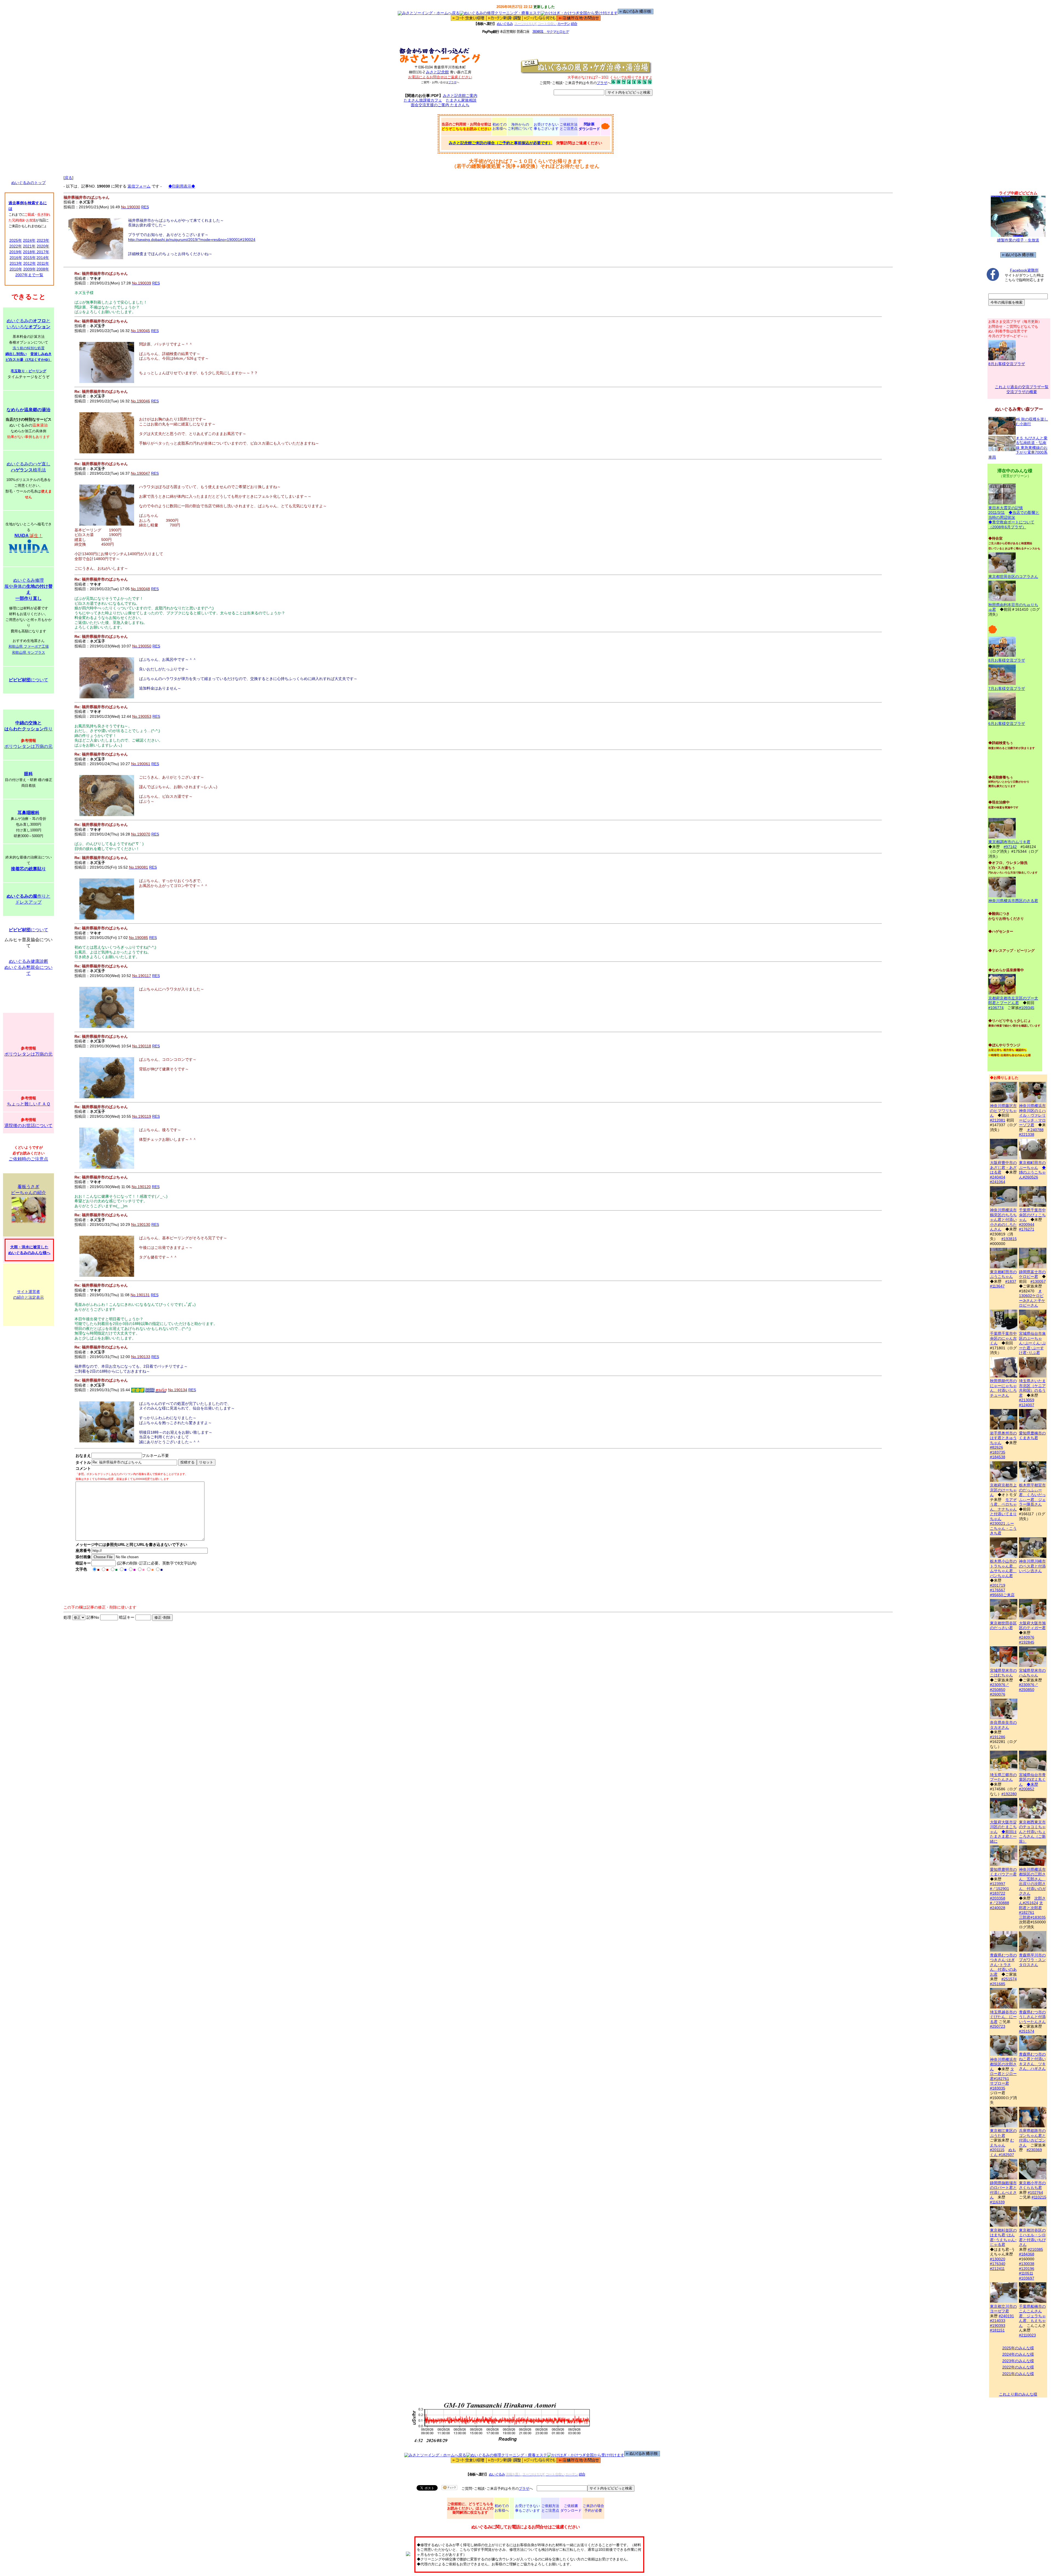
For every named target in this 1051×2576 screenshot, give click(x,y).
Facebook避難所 (1024, 270)
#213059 (1027, 1400)
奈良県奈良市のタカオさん (1003, 1725)
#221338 (1027, 1134)
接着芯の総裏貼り (28, 869)
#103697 (1027, 2278)
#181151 (997, 2330)
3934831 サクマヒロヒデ (551, 32)
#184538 (998, 1457)
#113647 (997, 1286)
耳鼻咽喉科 (28, 813)
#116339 (997, 2202)
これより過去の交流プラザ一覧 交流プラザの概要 (1022, 389)
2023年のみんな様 (1018, 2361)
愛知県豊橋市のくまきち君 (1032, 1435)
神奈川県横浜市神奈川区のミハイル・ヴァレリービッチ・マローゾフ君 (1032, 1115)
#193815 (1009, 1239)
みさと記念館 (437, 72)
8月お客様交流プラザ (1007, 364)
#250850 (998, 1690)
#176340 (998, 2264)
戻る (68, 178)
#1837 (1011, 1281)
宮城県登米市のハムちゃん (1032, 1673)
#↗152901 (1000, 1889)
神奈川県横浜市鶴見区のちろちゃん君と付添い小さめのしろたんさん (1003, 1220)
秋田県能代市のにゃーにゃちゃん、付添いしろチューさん (1003, 1388)
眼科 (28, 774)
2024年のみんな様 (1018, 2354)
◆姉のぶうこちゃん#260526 (1032, 1172)
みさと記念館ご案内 (460, 96)
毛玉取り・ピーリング (28, 371)
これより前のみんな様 (1018, 2394)
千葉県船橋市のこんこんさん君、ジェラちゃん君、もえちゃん (1032, 2316)
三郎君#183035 (1032, 1917)
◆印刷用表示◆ (182, 186)
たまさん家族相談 (461, 100)
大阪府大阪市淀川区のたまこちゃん (1003, 1827)
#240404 (998, 1177)
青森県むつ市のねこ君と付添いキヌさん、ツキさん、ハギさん (1032, 2061)
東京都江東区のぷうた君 (1003, 2133)
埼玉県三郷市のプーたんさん (1003, 1777)
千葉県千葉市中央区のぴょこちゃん (1032, 1215)
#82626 (997, 1447)
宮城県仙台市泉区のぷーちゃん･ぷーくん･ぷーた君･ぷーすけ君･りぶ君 (1032, 1343)
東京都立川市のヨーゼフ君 (1003, 2309)
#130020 (998, 2259)
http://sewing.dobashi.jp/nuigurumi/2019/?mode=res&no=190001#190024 (192, 240)
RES (145, 207)
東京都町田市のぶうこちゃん (1003, 1274)
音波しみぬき (41, 354)
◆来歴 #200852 (1029, 1787)
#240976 (1027, 1637)
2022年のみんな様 (1018, 2367)
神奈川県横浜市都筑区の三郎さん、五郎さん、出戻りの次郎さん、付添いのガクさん (1032, 1881)
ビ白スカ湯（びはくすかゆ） (29, 360)
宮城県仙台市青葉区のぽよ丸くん (1032, 1780)
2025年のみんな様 (1018, 2348)
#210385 (1035, 2249)
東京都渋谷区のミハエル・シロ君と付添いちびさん (1032, 2237)
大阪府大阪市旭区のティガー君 (1032, 1625)
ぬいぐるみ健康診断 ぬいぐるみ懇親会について (28, 967)
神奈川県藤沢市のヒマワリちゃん (1003, 1110)
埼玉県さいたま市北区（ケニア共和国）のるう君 (1032, 1388)
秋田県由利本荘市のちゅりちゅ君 (1013, 607)
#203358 (998, 1898)
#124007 (1027, 1405)
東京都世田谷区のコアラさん (1013, 577)
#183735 (998, 1452)
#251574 (1009, 1979)
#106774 (996, 1008)
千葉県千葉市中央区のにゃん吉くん (1003, 1338)
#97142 (1010, 847)
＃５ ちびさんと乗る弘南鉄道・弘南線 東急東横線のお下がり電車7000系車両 (1018, 448)
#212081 (998, 1120)
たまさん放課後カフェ (423, 100)
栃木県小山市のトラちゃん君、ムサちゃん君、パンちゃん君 (1003, 1568)
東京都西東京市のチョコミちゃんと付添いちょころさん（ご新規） (1032, 1832)
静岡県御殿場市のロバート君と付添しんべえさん (1003, 2190)
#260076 (998, 1694)
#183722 (998, 1893)
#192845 (1027, 1642)
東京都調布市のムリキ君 (1009, 842)
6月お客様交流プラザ (1007, 724)
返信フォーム (139, 186)
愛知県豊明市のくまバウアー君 (1003, 1872)
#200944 (1027, 1224)
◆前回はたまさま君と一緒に (1003, 1836)
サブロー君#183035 (1000, 2086)
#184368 (1027, 2254)
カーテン (564, 24)
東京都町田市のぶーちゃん (1032, 1165)
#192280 (1009, 1794)
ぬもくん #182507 (1003, 2152)
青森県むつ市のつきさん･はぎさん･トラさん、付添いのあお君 (1003, 1965)
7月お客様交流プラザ (1007, 688)
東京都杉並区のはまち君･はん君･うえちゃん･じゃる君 (1003, 2237)
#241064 (998, 1182)
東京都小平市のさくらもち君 (1032, 2185)
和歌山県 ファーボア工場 (29, 646)
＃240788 (1035, 1130)
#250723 (998, 2026)
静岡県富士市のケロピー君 (1032, 1274)
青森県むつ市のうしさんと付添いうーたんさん (1032, 2017)
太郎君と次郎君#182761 (1031, 1908)
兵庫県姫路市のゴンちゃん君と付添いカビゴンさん (1032, 2138)
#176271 (1027, 1229)
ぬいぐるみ (505, 24)
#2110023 (1027, 2335)
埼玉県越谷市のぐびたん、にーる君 (1003, 2017)
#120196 (1027, 2269)
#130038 (1027, 2264)
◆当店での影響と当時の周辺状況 (1014, 515)
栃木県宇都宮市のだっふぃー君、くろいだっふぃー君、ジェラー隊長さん (1032, 1495)
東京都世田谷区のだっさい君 (1003, 1625)
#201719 (998, 1585)
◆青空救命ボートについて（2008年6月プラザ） (1011, 525)
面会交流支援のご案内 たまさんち (440, 105)
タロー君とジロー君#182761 (1003, 2074)
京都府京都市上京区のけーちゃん (1003, 1490)
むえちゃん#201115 (1002, 2145)
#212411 (997, 2269)
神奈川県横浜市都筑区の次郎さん (1003, 2064)
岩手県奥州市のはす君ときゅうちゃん (1003, 1438)
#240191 (1006, 2316)
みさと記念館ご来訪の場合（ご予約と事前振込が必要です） (501, 143)
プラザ (452, 82)
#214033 (998, 2321)
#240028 (998, 1908)
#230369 (1034, 2150)
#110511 (1026, 2273)
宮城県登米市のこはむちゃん (1003, 1673)
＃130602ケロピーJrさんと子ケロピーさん (1032, 1298)
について (28, 680)
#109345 (1027, 1008)
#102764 (1035, 2192)
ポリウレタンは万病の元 (28, 746)
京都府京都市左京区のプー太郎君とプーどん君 (1013, 1000)
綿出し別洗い (16, 354)
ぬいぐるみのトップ (28, 183)
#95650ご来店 (1002, 1595)
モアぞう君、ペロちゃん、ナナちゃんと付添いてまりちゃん (1003, 1509)
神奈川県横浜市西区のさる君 (1013, 901)
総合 (574, 24)
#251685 (998, 1984)
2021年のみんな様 (1018, 2374)
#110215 (1039, 2197)
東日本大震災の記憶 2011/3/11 (1006, 510)
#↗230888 (1000, 1903)
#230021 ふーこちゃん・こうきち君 (1003, 1528)
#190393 (998, 2326)
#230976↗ (1000, 1685)
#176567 (998, 1590)
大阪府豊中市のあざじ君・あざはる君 (1003, 1167)
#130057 (1038, 1281)
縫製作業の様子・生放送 (1018, 240)
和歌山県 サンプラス (29, 652)
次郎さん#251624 (1032, 1901)
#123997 (998, 1884)
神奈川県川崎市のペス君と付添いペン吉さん (1032, 1566)
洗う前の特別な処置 (29, 348)
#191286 (998, 1737)
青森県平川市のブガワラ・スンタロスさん (1032, 1960)
